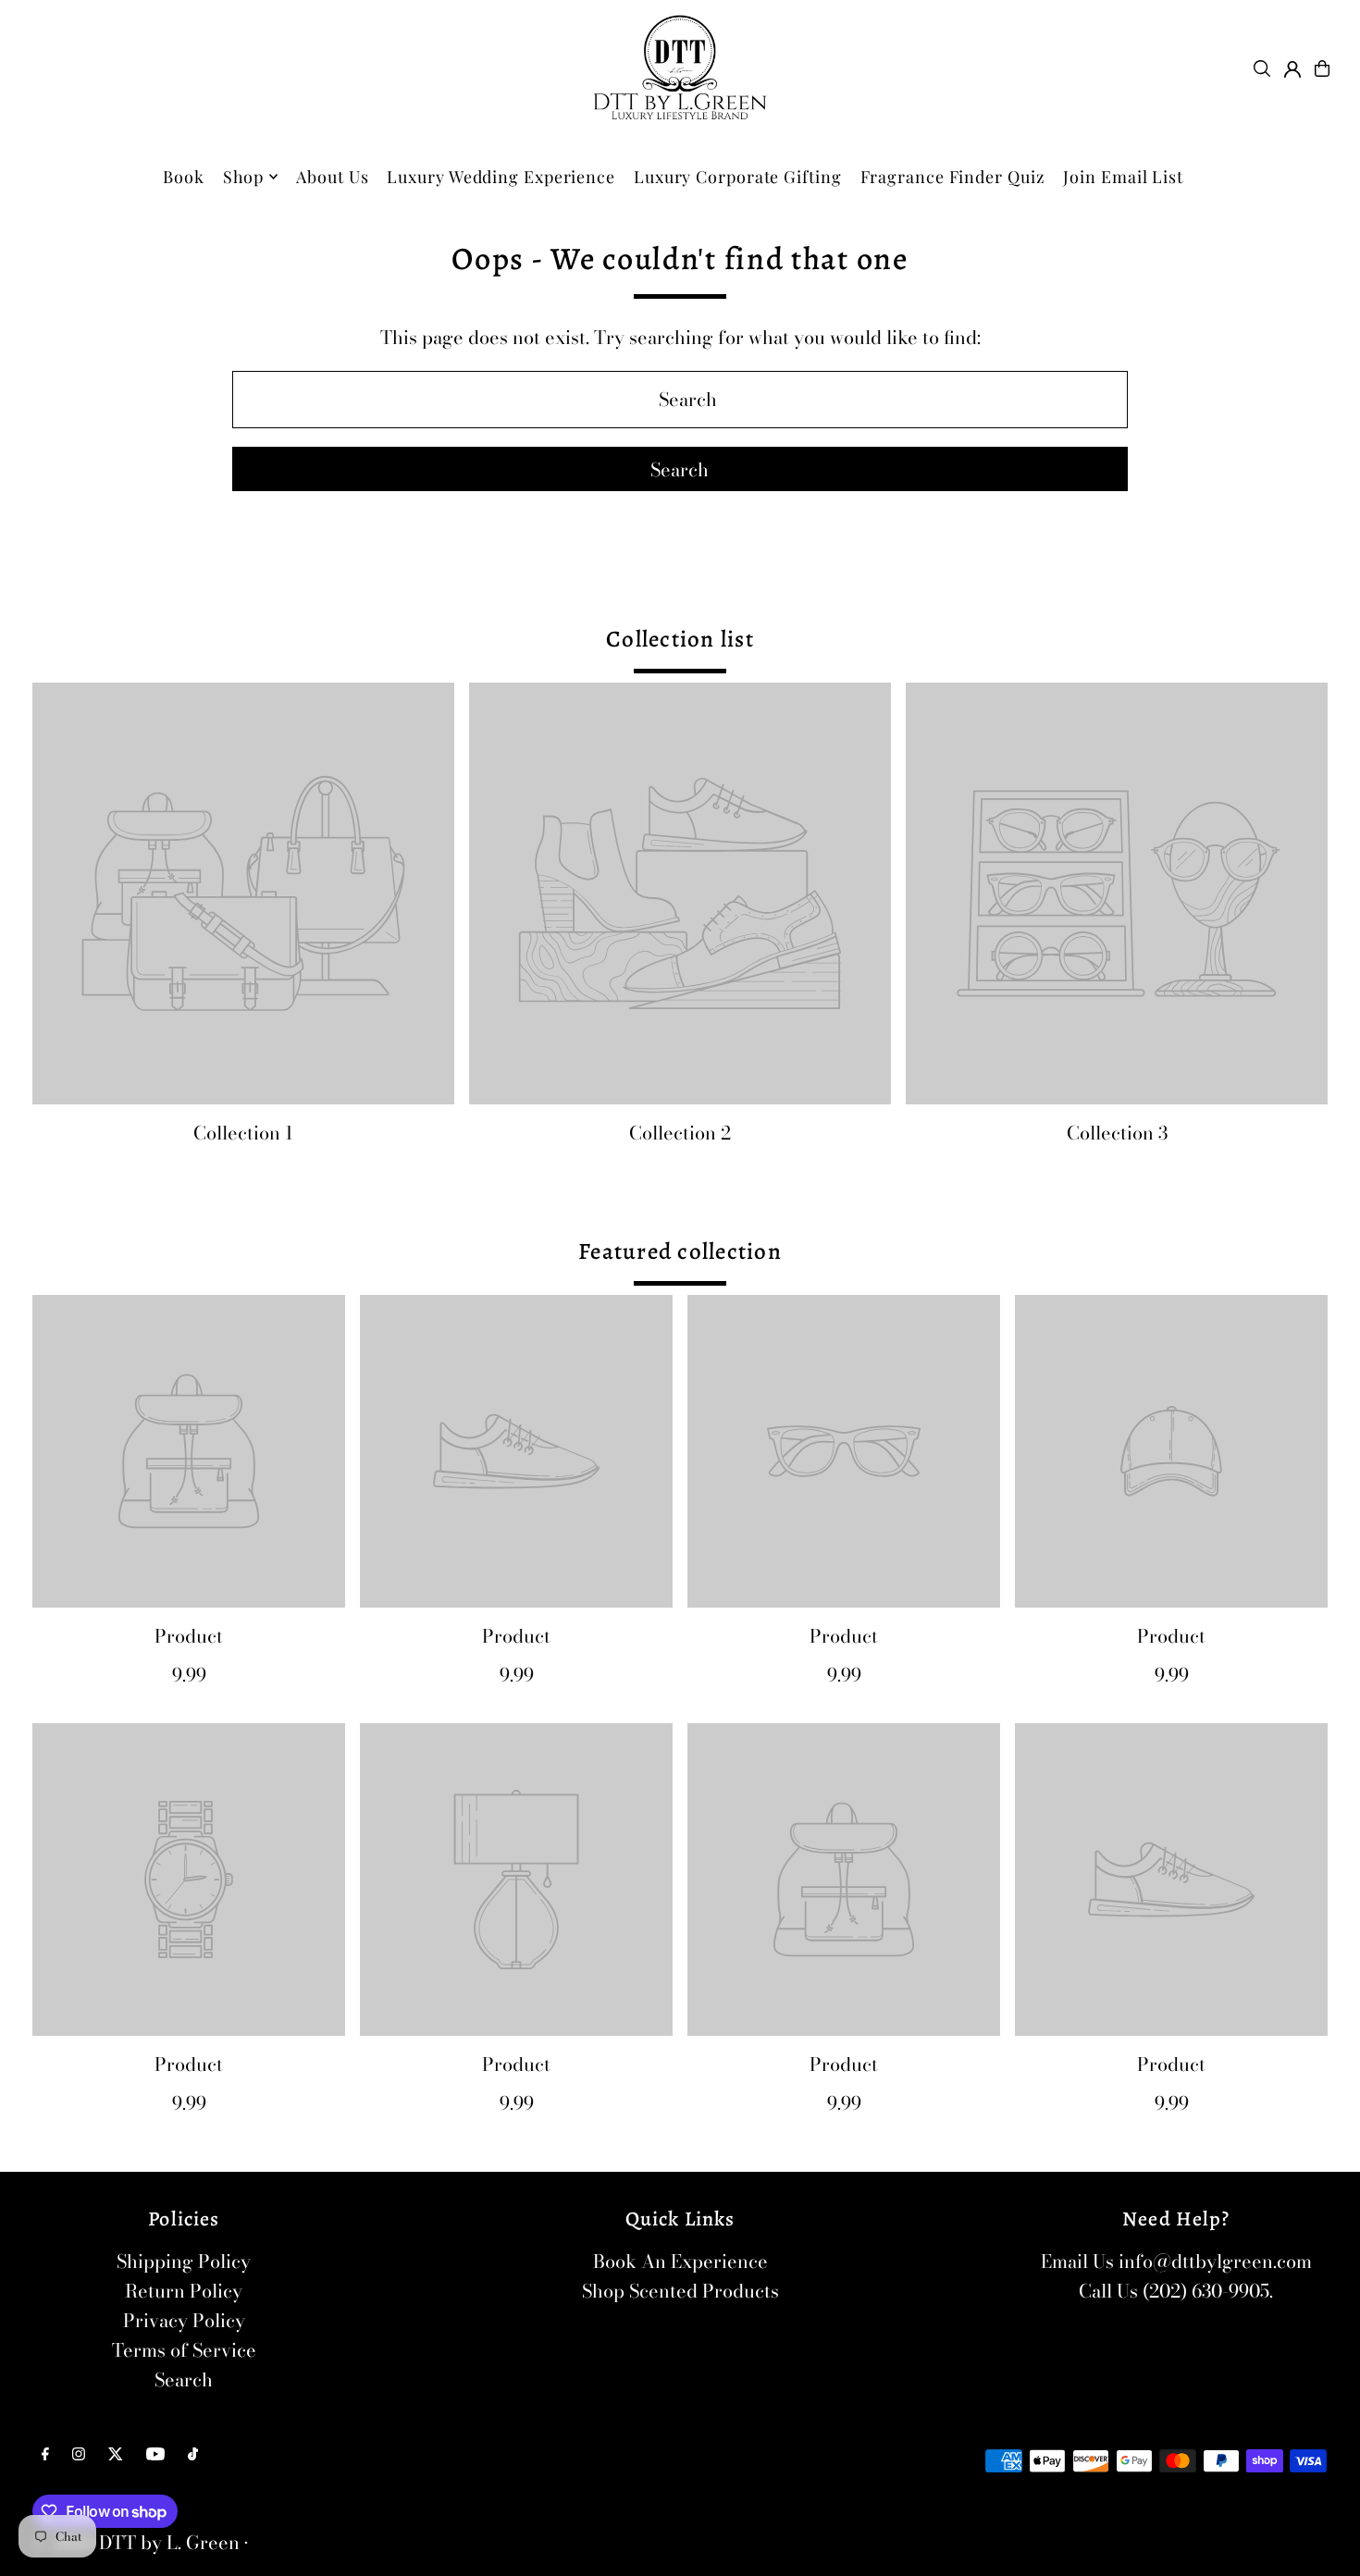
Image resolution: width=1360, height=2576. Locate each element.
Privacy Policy (184, 2320)
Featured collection (680, 1251)
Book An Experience (680, 2261)
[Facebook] (45, 2454)
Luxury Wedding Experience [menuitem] (501, 177)
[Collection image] (243, 894)
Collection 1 (243, 1133)
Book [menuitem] (184, 177)
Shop (244, 177)
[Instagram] (79, 2454)
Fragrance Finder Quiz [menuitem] (953, 177)
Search (184, 2379)
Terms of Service (184, 2350)
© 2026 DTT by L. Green (136, 2542)
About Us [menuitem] (332, 177)
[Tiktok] (193, 2454)
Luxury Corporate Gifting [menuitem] (738, 177)
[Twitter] (116, 2454)
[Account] (1292, 69)
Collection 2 (680, 1133)
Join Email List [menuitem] (1123, 177)
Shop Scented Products (680, 2291)
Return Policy (184, 2291)
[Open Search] (1262, 68)
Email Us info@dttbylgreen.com (1176, 2261)
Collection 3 (1117, 1133)
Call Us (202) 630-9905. (1176, 2291)
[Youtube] (155, 2454)
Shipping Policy (184, 2261)
